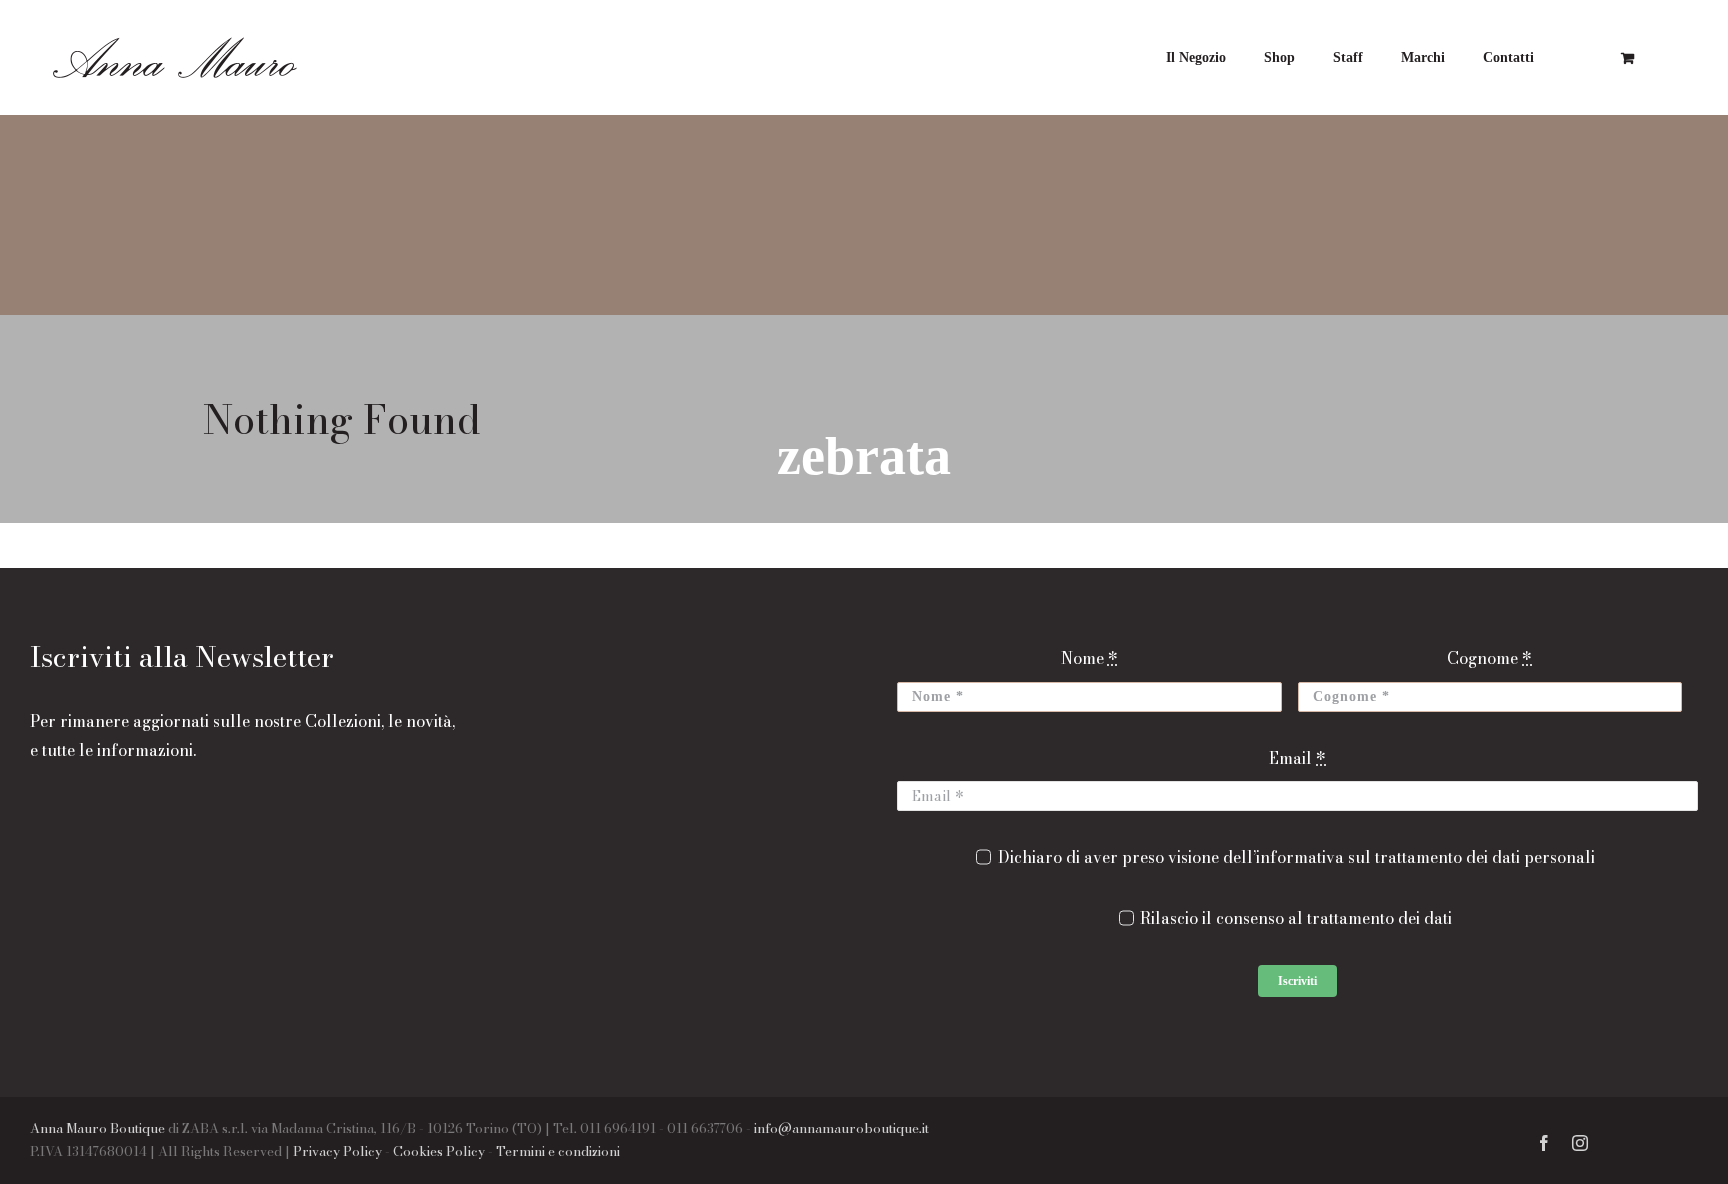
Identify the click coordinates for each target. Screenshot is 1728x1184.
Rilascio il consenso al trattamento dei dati (1296, 918)
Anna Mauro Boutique (97, 1128)
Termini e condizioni (558, 1151)
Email (1297, 758)
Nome (1089, 658)
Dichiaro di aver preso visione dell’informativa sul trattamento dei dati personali (1296, 857)
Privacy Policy (337, 1151)
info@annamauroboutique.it (841, 1128)
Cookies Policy (439, 1151)
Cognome (1489, 658)
